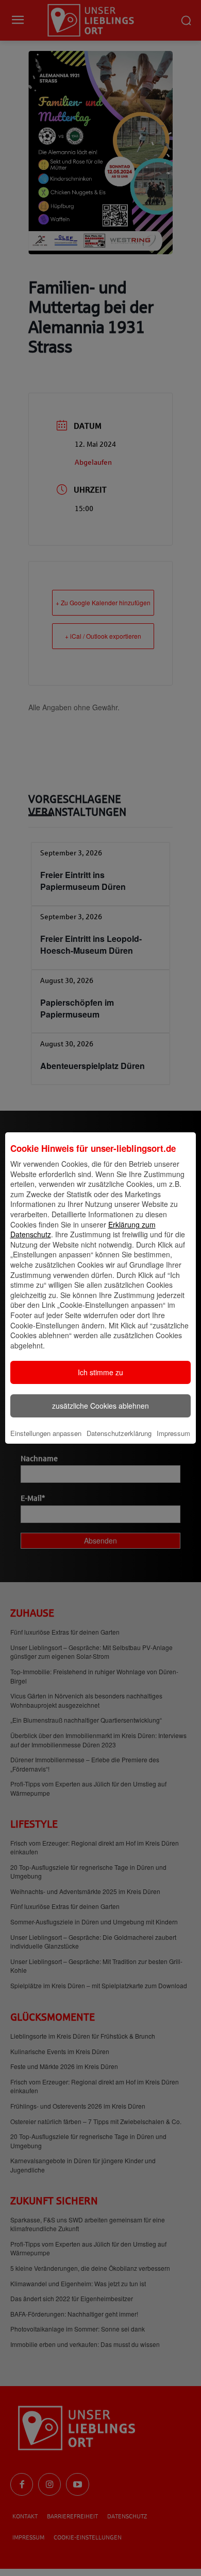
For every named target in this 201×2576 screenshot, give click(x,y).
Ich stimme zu (100, 1372)
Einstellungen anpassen (46, 1433)
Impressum (173, 1433)
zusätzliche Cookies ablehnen (100, 1406)
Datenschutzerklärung (119, 1433)
